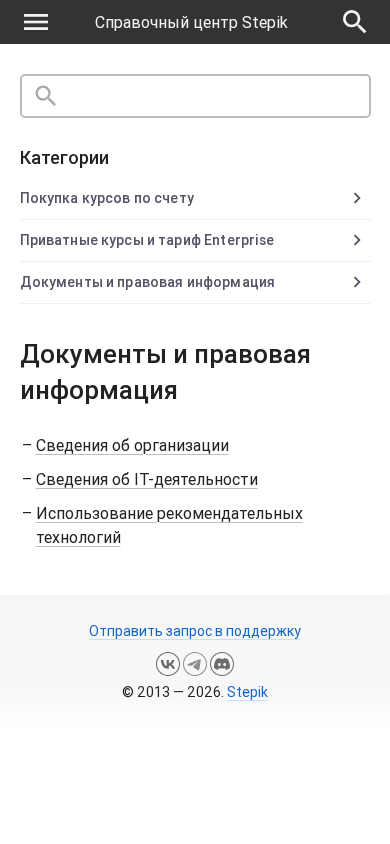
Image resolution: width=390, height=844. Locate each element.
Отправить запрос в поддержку (195, 631)
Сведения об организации (132, 445)
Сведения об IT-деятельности (147, 479)
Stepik (247, 692)
